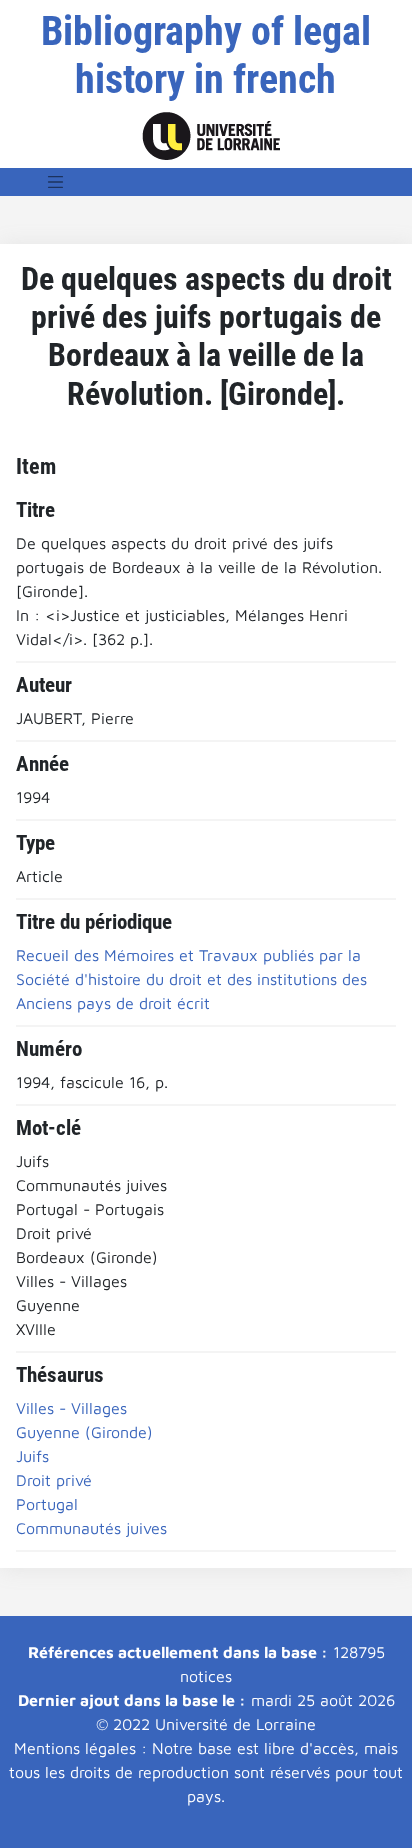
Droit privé (54, 1480)
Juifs (32, 1456)
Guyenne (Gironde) (84, 1432)
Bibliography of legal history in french (206, 55)
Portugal (47, 1504)
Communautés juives (91, 1528)
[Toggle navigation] (56, 182)
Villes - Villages (71, 1408)
